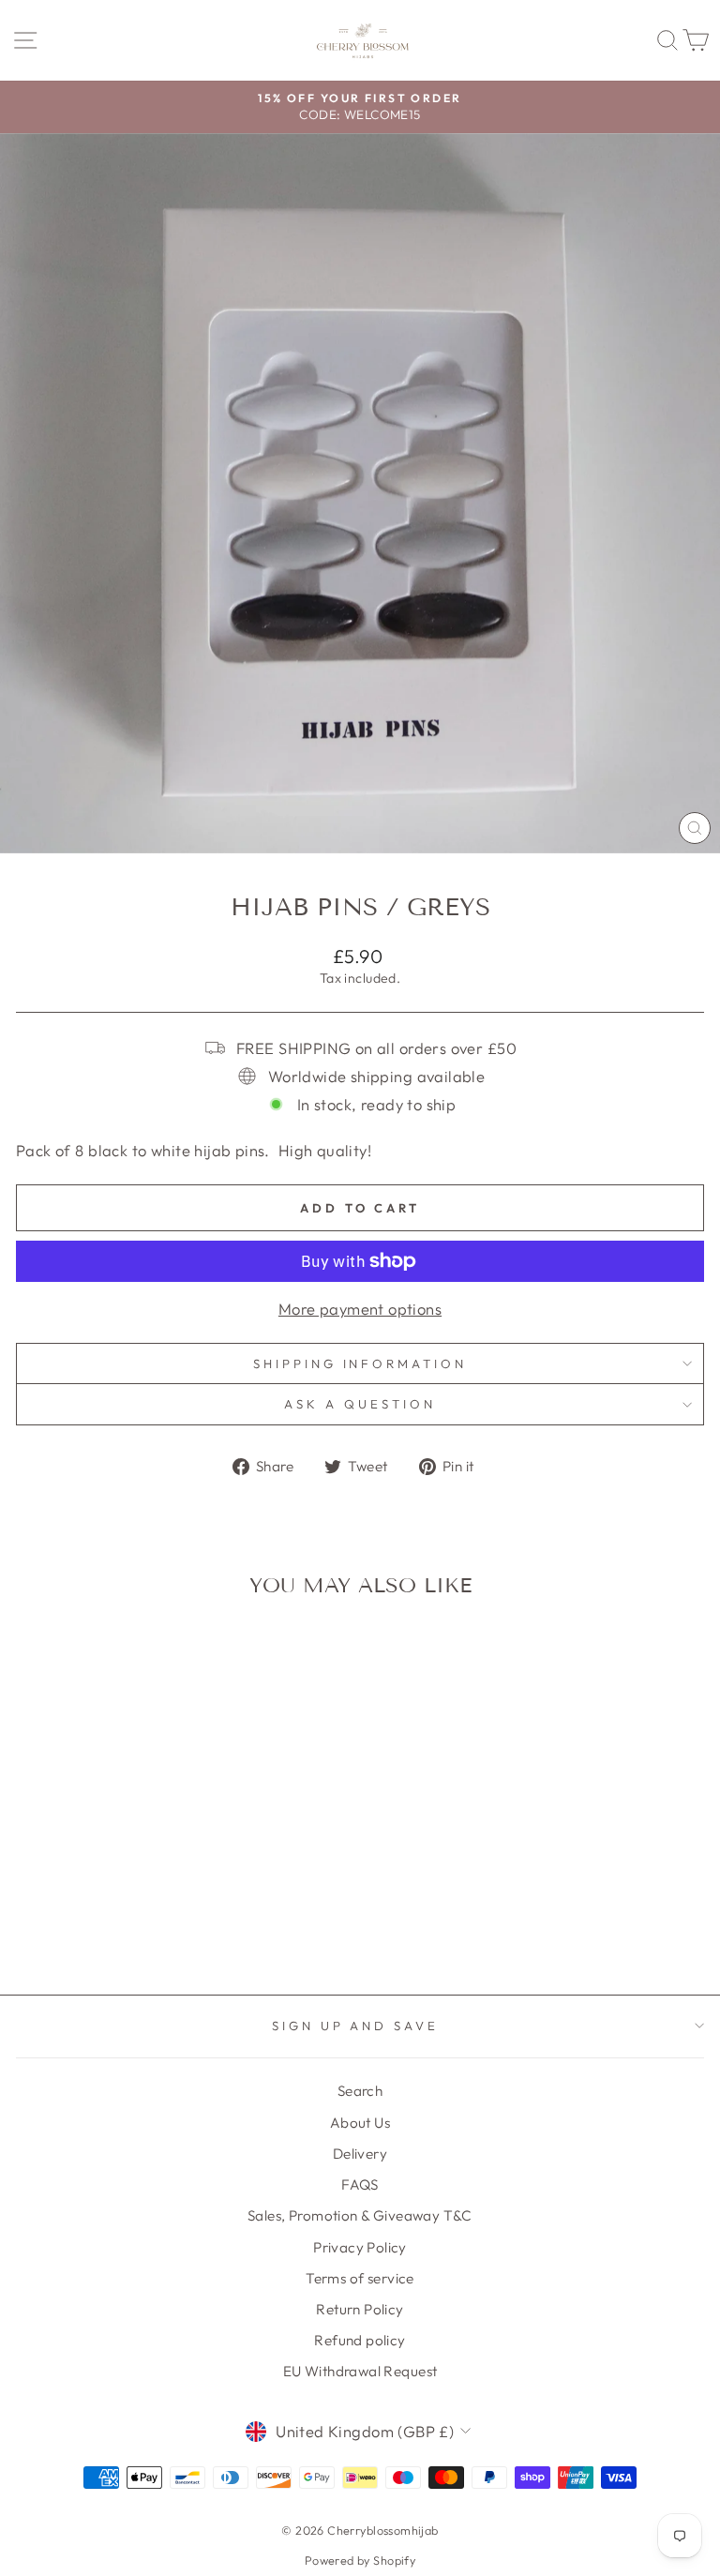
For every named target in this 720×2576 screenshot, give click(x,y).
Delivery (360, 2154)
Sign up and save (356, 2026)
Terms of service (360, 2278)
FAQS (360, 2184)
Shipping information (360, 1363)
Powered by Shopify (360, 2560)
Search (360, 2091)
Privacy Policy (360, 2247)
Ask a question (360, 1404)
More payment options (360, 1309)
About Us (360, 2123)
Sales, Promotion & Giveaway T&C (360, 2215)
